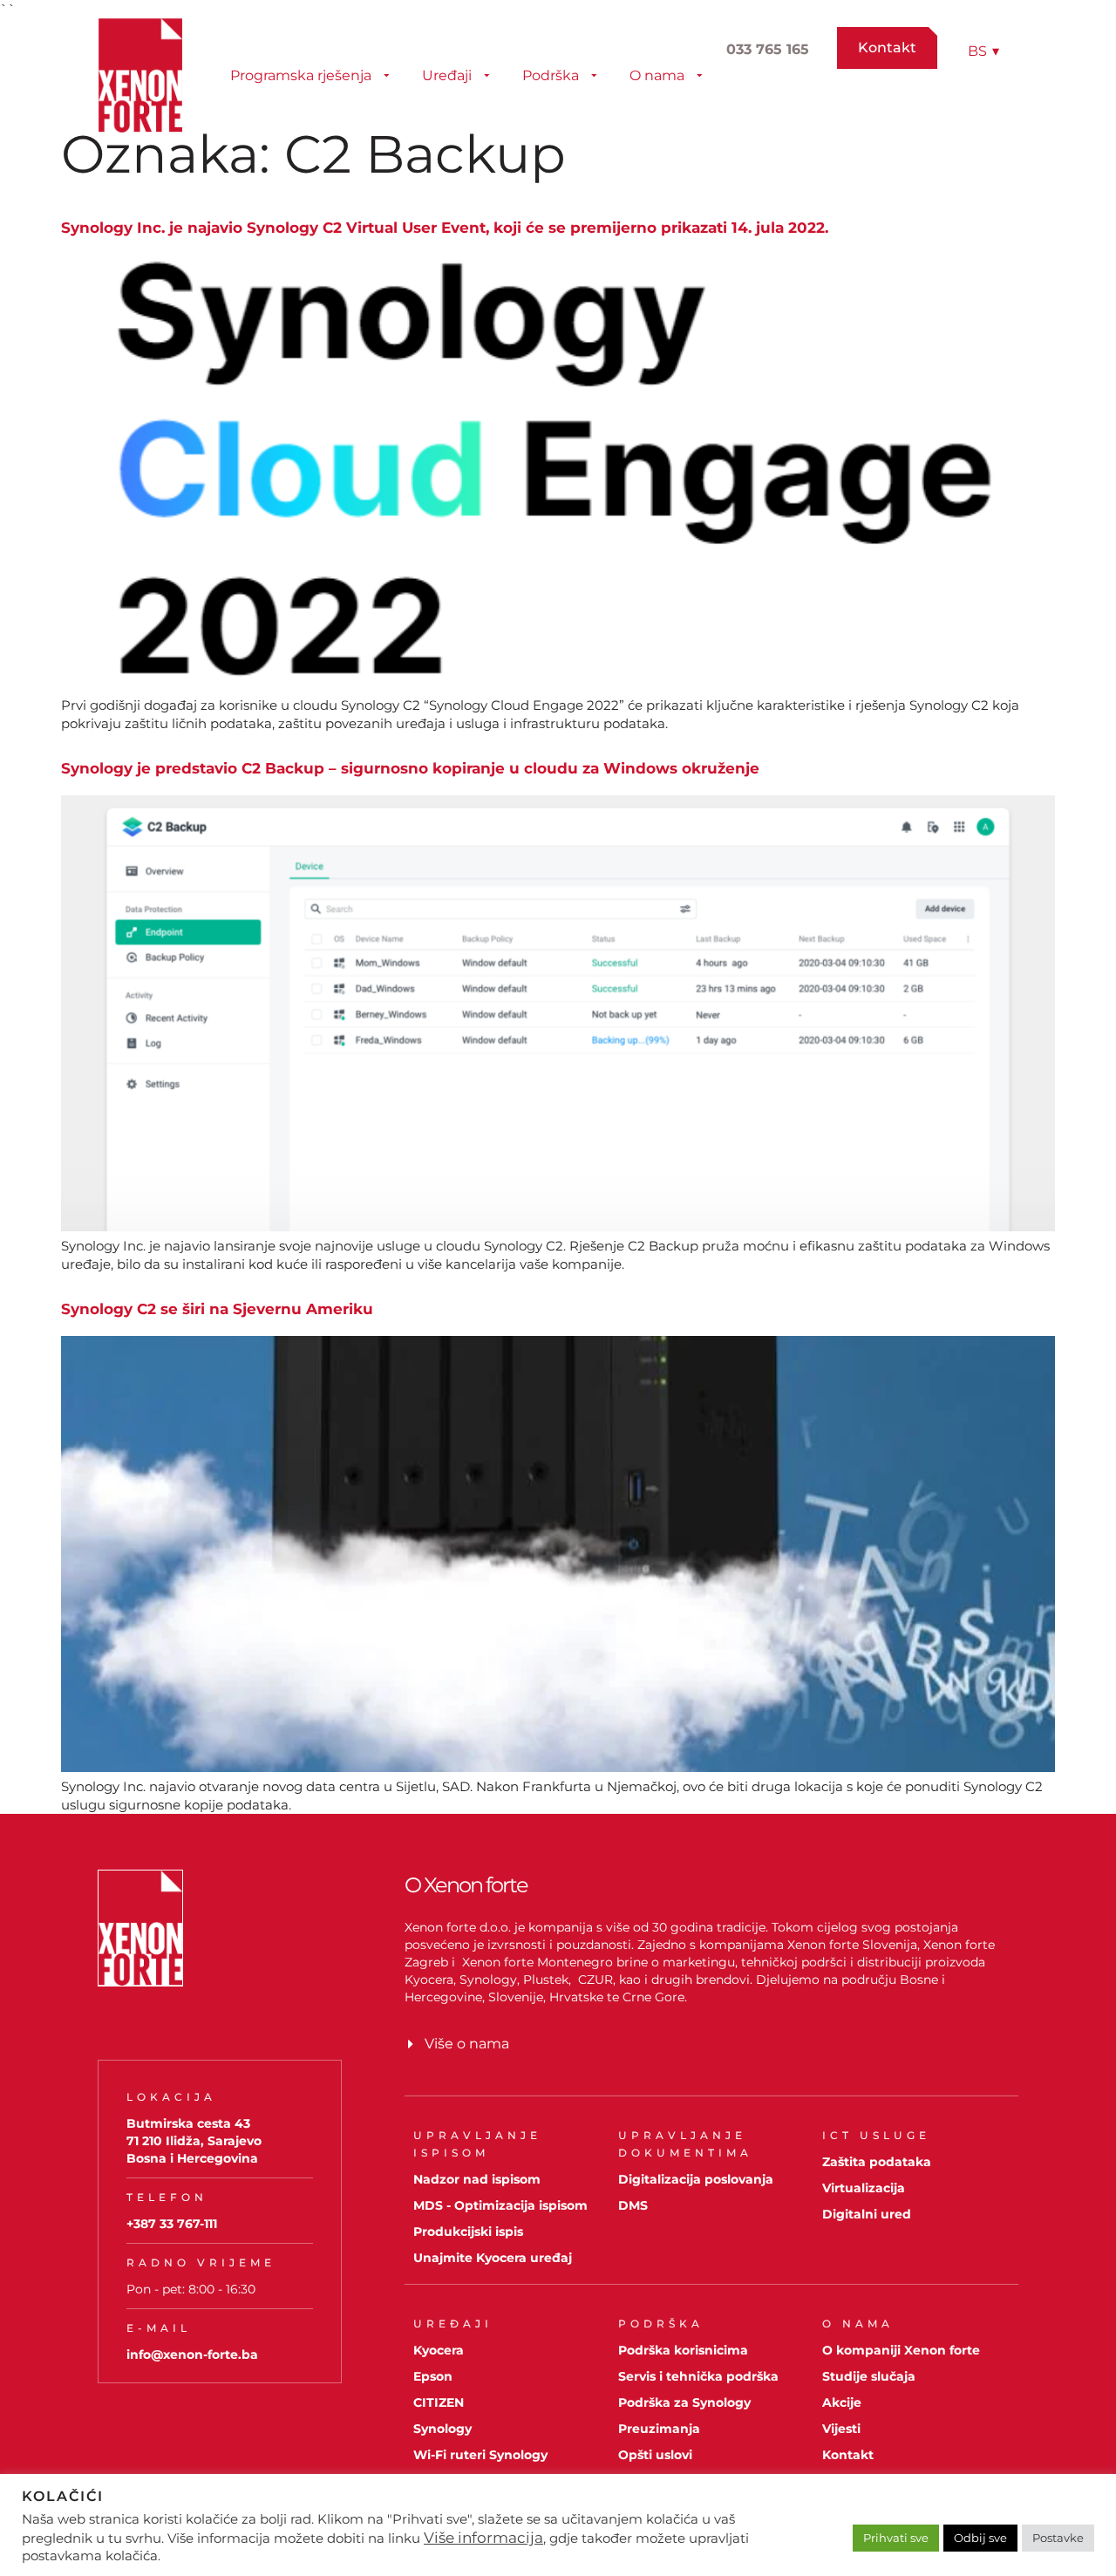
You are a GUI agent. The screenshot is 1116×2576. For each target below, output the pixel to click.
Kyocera (439, 2350)
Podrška (551, 75)
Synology (442, 2429)
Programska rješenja (301, 75)
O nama (657, 75)
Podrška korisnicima (683, 2350)
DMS (633, 2205)
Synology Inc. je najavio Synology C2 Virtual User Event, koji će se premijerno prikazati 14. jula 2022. (445, 228)
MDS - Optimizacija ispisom (500, 2205)
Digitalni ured (867, 2214)
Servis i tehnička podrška (698, 2376)
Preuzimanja (659, 2429)
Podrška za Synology (684, 2402)
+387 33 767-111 (172, 2224)
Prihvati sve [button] (896, 2538)
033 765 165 (768, 49)
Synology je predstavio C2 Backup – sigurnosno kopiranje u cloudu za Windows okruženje (410, 768)
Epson (433, 2376)
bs (983, 51)
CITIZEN (439, 2402)
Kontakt (848, 2455)
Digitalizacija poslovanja (696, 2179)
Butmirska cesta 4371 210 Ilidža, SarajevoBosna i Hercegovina (194, 2141)
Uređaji (447, 75)
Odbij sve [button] (980, 2538)
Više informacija (483, 2538)
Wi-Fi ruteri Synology (480, 2455)
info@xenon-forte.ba (192, 2355)
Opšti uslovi (655, 2455)
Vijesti (841, 2429)
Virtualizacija (864, 2188)
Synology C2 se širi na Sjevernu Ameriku (217, 1309)
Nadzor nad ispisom (477, 2179)
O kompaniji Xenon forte (901, 2350)
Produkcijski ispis (468, 2232)
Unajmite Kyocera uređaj (493, 2258)
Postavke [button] (1058, 2538)
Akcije (842, 2402)
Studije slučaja (869, 2376)
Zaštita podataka (877, 2162)
